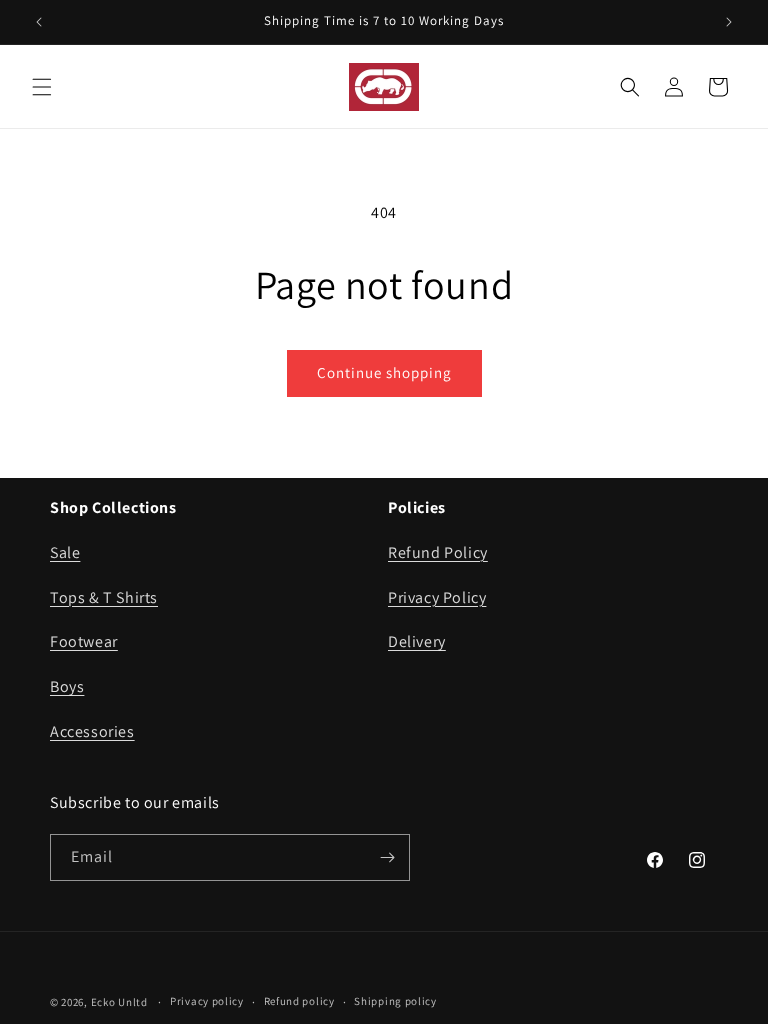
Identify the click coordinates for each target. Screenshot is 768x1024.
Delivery (417, 641)
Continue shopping (384, 372)
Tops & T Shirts (104, 597)
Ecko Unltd (119, 1002)
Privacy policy (207, 1001)
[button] (42, 87)
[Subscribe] (387, 857)
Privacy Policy (437, 597)
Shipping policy (395, 1001)
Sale (65, 552)
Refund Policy (438, 552)
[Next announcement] (729, 22)
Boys (67, 686)
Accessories (92, 731)
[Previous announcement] (39, 22)
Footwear (84, 641)
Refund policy (299, 1001)
